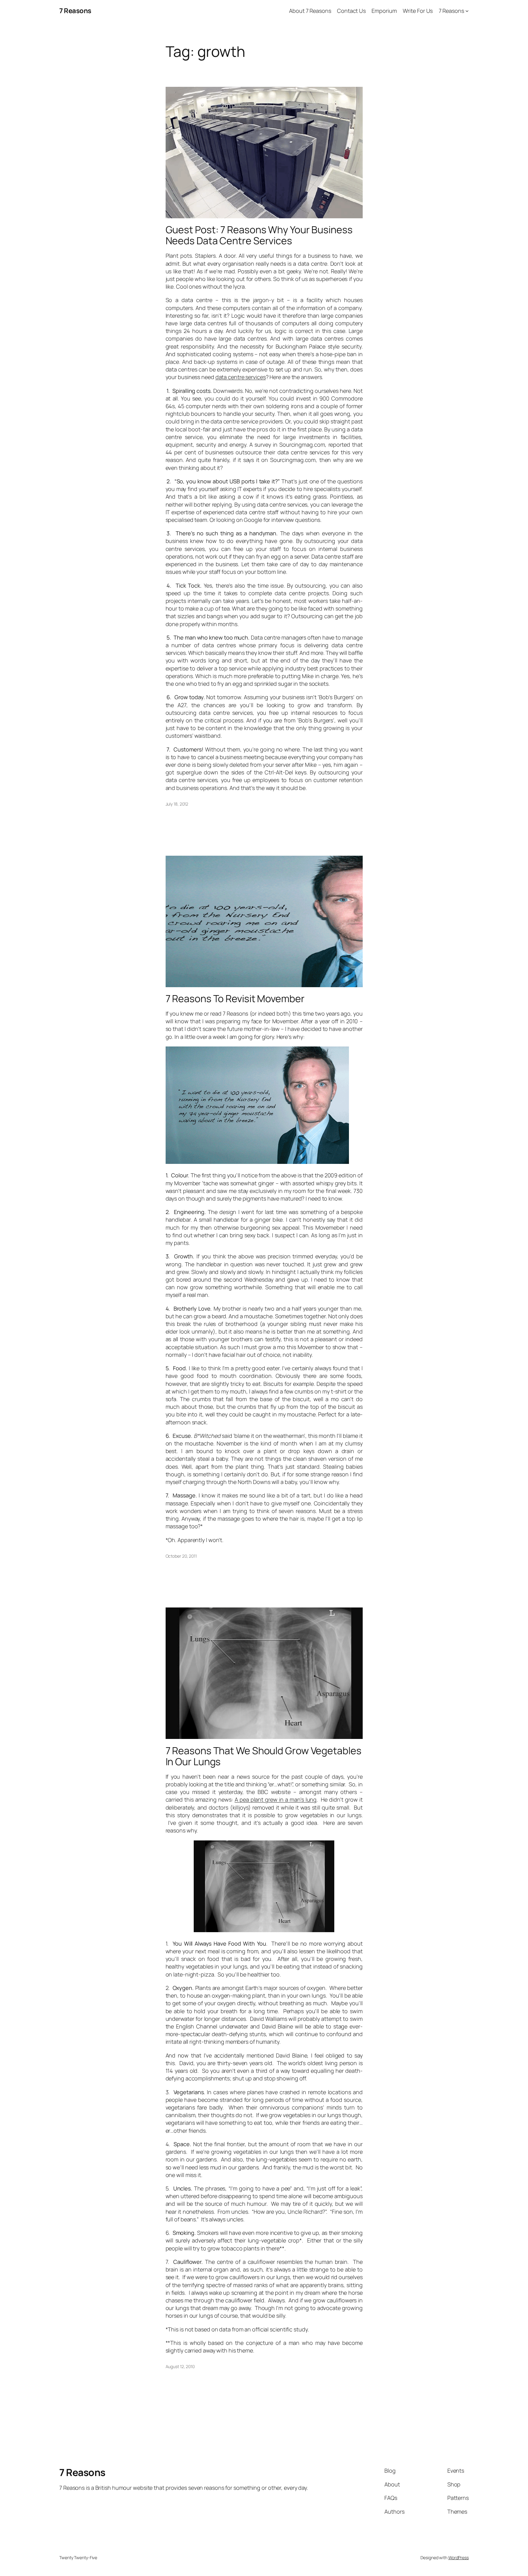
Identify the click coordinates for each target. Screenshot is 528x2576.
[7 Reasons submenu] (467, 11)
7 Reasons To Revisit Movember (235, 998)
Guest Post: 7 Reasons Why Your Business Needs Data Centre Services (259, 235)
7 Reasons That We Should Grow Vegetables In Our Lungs (264, 1756)
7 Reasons (75, 11)
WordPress (458, 2558)
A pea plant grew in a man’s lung (276, 1799)
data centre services (241, 377)
